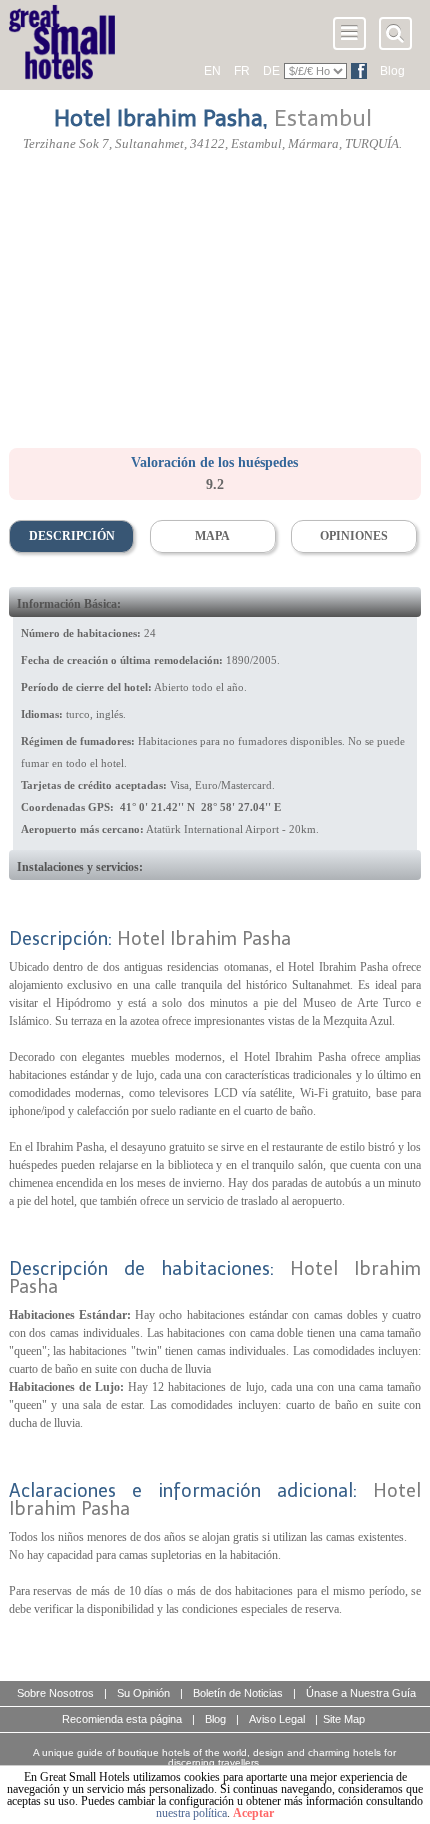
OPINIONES (354, 536)
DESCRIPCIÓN (72, 536)
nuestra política (191, 1813)
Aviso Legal (277, 1719)
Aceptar (253, 1813)
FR (242, 71)
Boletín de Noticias (238, 1693)
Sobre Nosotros (55, 1693)
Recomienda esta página (122, 1719)
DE (271, 71)
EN (212, 71)
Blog (392, 71)
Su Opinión (143, 1693)
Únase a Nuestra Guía (361, 1693)
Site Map (344, 1719)
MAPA (212, 536)
